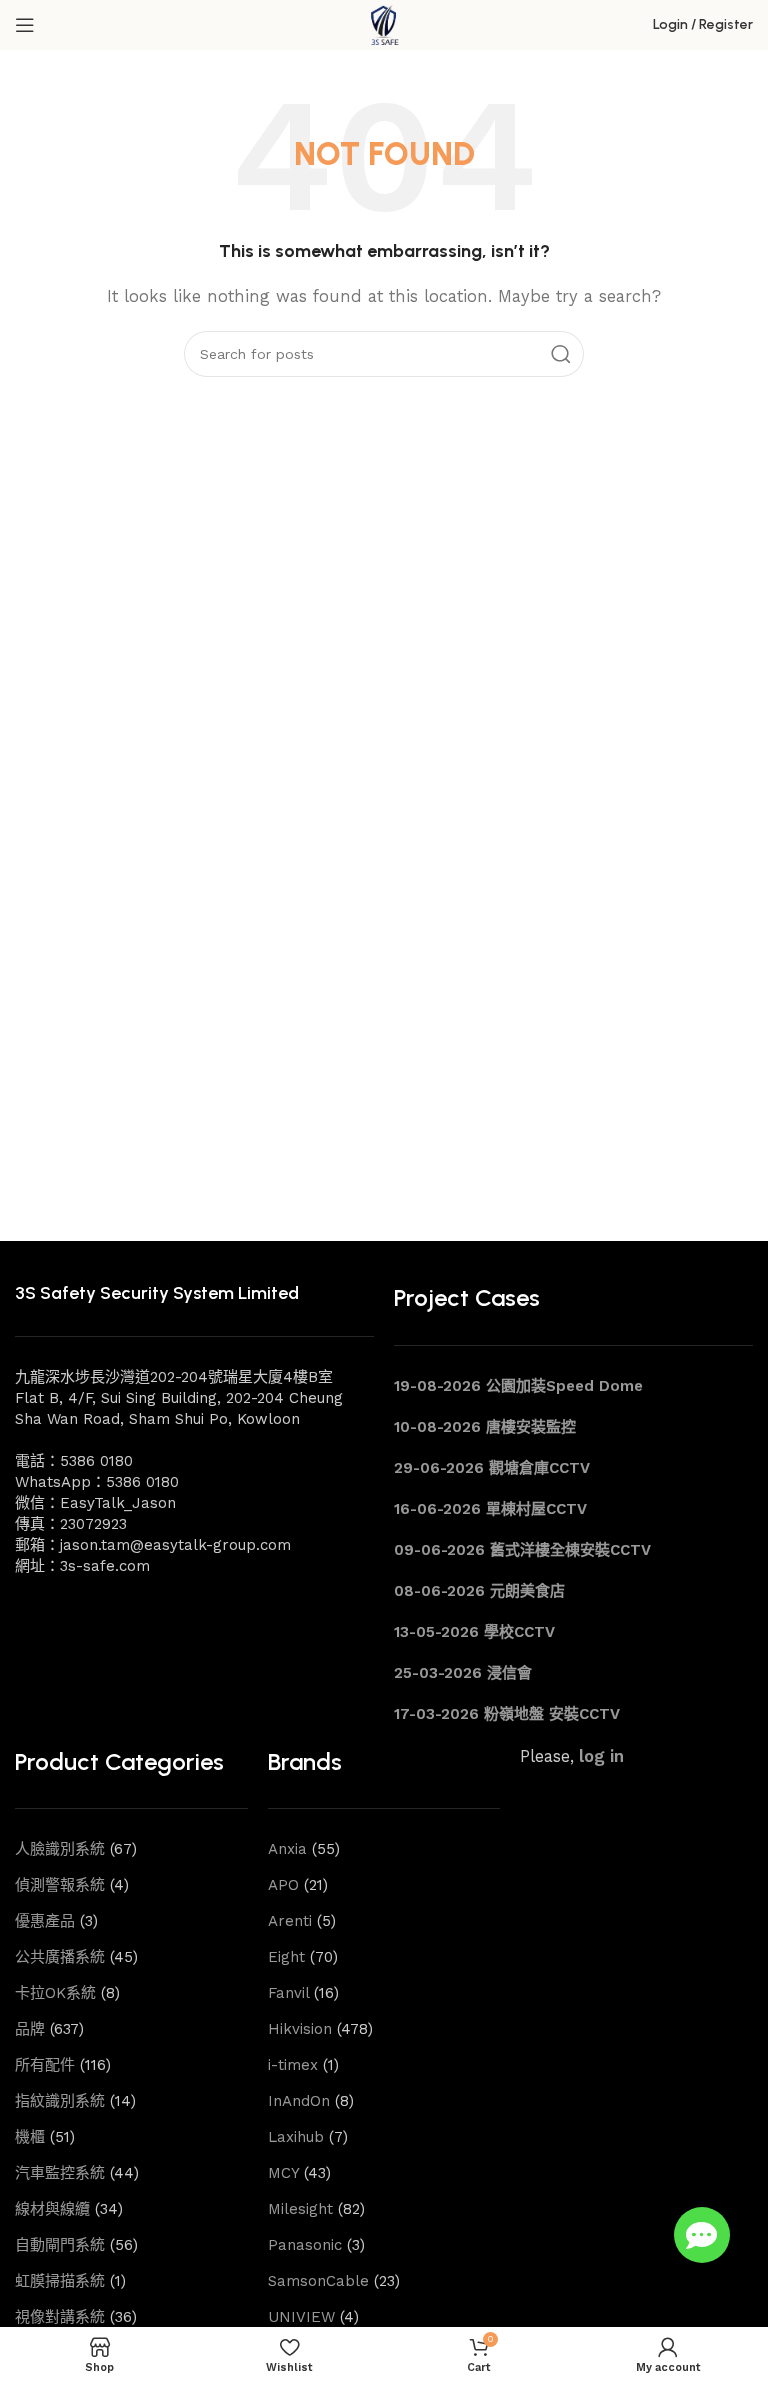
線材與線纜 (52, 2209)
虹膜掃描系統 (60, 2281)
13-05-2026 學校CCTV (474, 1632)
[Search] (561, 354)
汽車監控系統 (60, 2173)
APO (283, 1885)
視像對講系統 (60, 2317)
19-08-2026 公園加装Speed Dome (518, 1386)
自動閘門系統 (60, 2245)
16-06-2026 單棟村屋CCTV (490, 1509)
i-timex (293, 2065)
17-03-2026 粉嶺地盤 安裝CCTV (507, 1714)
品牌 (30, 2029)
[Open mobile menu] (25, 25)
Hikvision (300, 2029)
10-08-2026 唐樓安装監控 (485, 1427)
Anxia (287, 1849)
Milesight (300, 2209)
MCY (283, 2173)
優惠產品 (45, 1921)
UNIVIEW (301, 2317)
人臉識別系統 (60, 1849)
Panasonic (305, 2245)
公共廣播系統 (60, 1957)
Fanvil (288, 1993)
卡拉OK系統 (55, 1993)
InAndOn (299, 2101)
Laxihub (296, 2137)
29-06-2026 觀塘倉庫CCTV (492, 1468)
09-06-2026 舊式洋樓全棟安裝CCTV (522, 1550)
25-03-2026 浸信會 (463, 1673)
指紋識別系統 (60, 2101)
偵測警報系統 (60, 1885)
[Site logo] (384, 24)
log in (601, 1756)
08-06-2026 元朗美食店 (479, 1591)
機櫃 (30, 2137)
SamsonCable (318, 2281)
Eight (286, 1957)
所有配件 (45, 2065)
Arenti (290, 1921)
